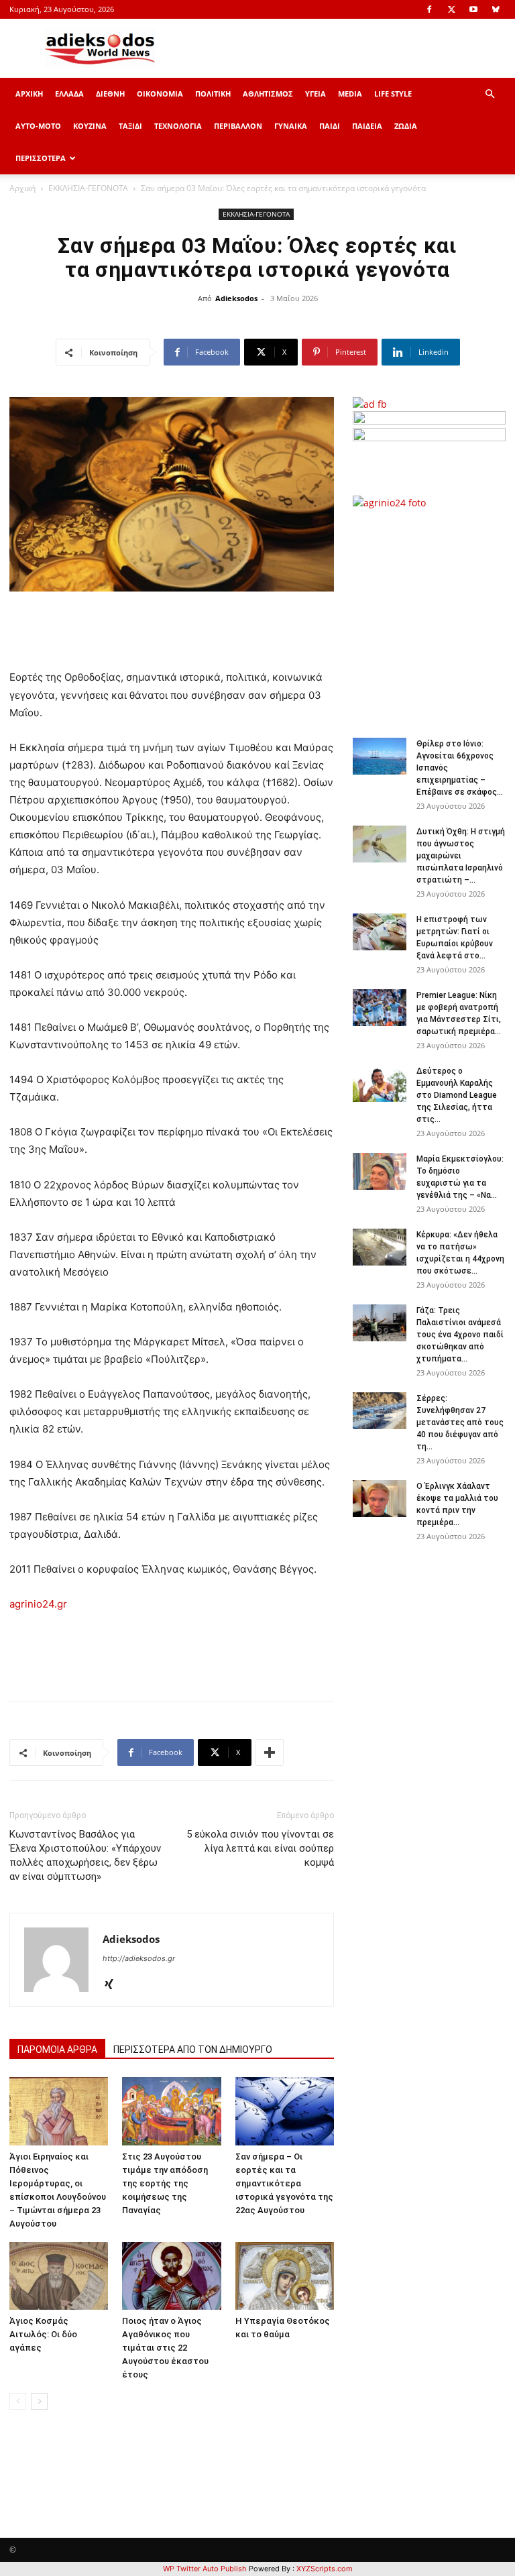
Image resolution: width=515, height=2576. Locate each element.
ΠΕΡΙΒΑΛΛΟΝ (238, 126)
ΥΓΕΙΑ (316, 94)
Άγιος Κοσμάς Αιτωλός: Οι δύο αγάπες (43, 2334)
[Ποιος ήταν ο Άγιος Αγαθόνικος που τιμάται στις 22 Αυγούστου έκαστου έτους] (171, 2276)
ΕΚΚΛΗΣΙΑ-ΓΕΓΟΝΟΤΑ (88, 188)
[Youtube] (473, 9)
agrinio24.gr (38, 1604)
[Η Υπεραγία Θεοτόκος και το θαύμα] (285, 2276)
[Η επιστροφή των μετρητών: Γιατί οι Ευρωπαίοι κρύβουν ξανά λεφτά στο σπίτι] (380, 932)
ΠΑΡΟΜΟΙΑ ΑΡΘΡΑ (57, 2050)
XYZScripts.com (325, 2569)
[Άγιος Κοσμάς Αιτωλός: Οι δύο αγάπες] (59, 2276)
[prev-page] (18, 2401)
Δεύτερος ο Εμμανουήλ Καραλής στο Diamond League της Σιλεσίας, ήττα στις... (457, 1095)
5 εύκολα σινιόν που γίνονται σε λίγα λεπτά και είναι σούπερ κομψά (260, 1848)
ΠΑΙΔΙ (330, 126)
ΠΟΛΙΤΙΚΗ (213, 94)
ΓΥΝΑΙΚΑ (291, 126)
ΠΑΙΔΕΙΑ (367, 126)
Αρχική (22, 188)
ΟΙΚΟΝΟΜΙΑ (160, 94)
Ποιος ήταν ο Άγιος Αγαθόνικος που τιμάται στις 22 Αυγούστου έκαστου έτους (165, 2348)
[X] (451, 9)
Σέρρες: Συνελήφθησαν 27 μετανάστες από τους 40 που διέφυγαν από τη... (460, 1422)
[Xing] (114, 1985)
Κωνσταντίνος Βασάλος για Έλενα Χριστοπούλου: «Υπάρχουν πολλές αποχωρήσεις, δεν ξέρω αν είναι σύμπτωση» (85, 1855)
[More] (270, 1752)
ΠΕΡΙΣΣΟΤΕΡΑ (41, 158)
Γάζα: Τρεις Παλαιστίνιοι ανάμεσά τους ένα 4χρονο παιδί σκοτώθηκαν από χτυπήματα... (460, 1335)
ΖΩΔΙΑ (406, 126)
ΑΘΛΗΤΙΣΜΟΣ (268, 94)
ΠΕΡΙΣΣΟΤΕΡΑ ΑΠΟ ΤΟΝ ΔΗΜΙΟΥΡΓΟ (193, 2050)
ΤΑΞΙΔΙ (130, 126)
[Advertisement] (434, 616)
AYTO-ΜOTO (38, 126)
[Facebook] (429, 9)
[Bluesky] (496, 9)
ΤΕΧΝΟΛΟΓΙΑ (178, 126)
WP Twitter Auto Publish (205, 2569)
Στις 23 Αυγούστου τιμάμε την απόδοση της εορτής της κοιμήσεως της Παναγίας (165, 2183)
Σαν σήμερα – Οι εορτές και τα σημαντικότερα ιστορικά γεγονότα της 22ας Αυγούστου (284, 2183)
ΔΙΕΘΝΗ (110, 94)
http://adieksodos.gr (139, 1958)
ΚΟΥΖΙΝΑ (90, 126)
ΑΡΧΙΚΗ (29, 94)
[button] (490, 94)
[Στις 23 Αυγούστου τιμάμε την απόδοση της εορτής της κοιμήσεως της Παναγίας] (171, 2111)
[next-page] (39, 2401)
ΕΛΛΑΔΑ (69, 94)
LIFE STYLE (393, 94)
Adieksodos (236, 298)
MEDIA (350, 94)
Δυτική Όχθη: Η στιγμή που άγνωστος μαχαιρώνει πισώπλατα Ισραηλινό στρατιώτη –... (461, 856)
